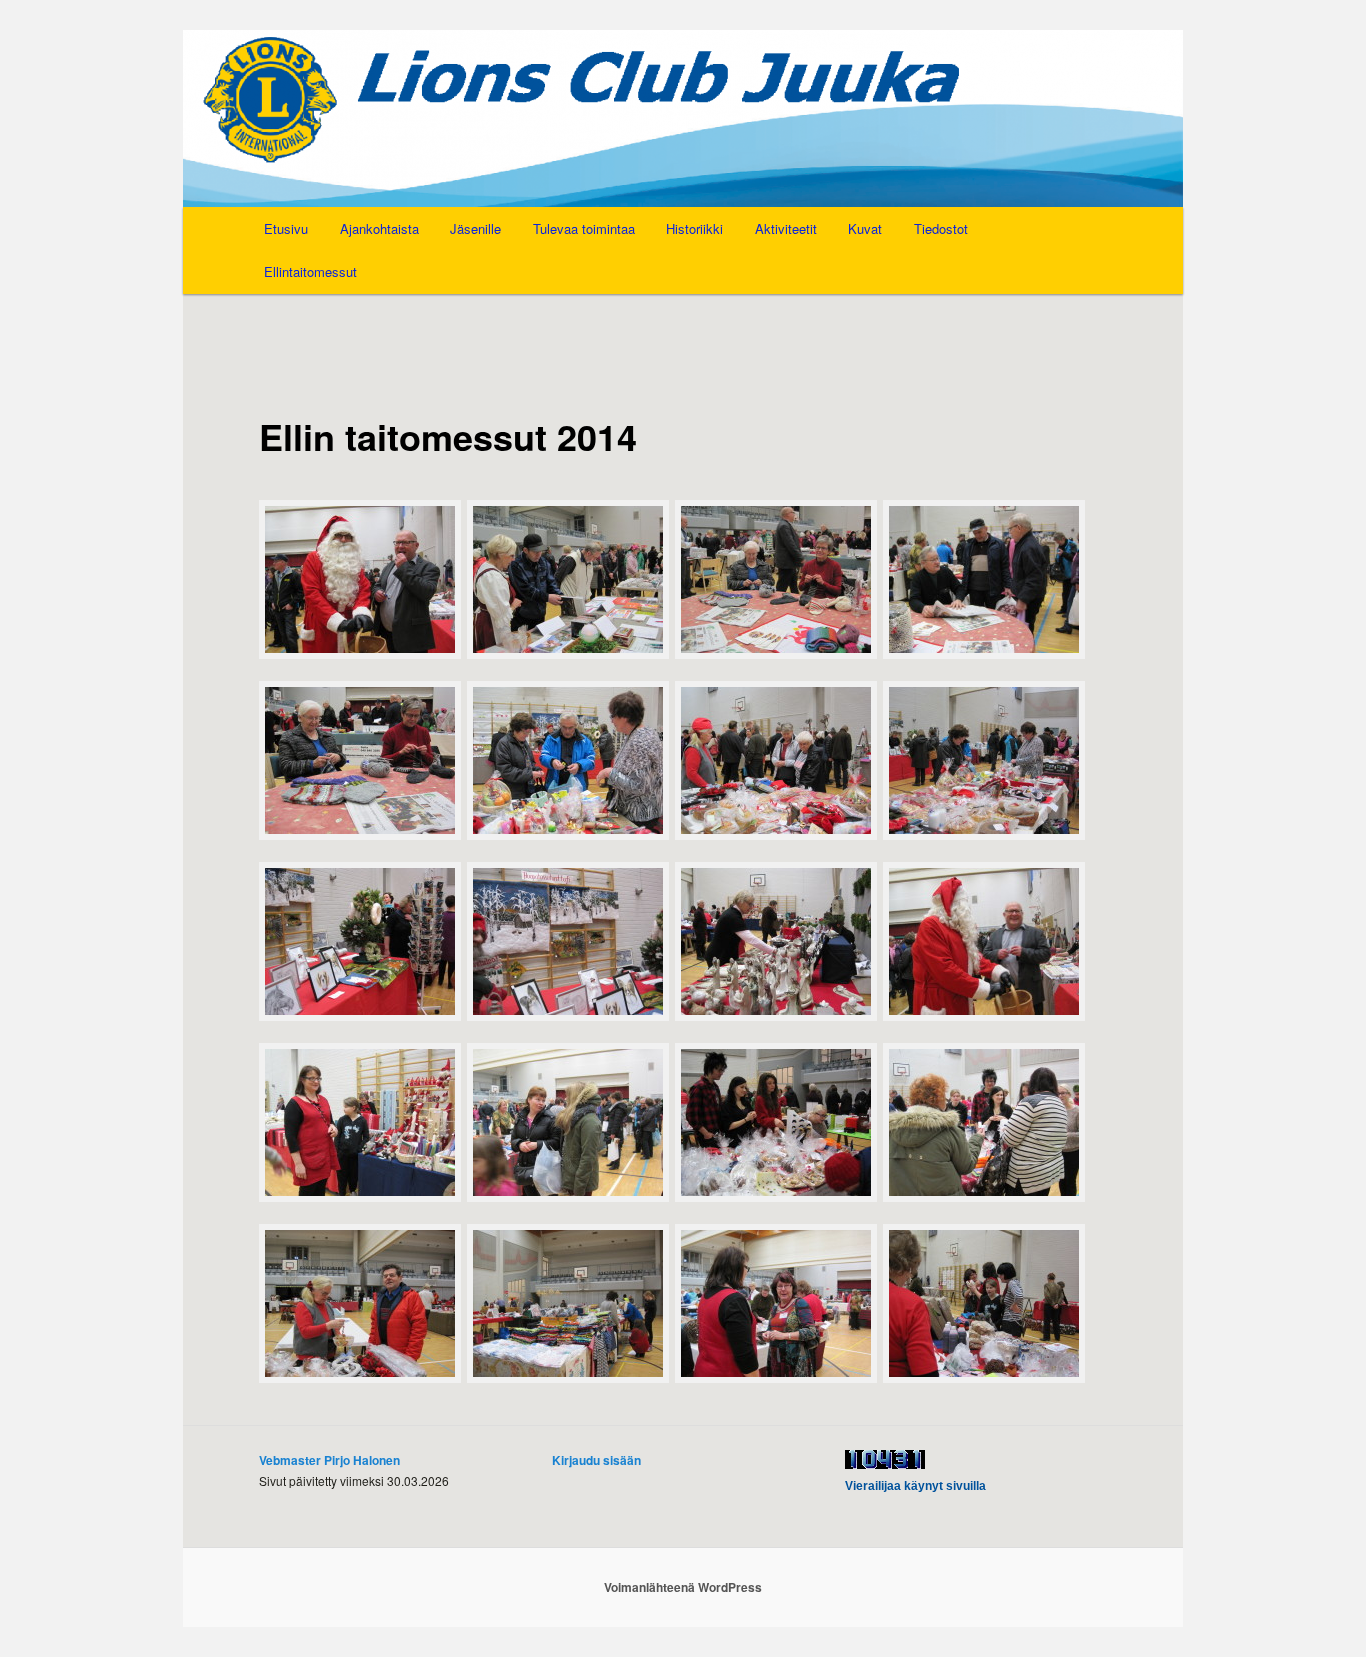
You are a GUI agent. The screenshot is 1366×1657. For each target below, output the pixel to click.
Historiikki (694, 228)
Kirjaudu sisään (596, 1460)
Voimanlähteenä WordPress (683, 1587)
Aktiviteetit (786, 228)
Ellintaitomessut (310, 271)
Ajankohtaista (379, 228)
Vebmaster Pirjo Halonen (329, 1460)
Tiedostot (941, 228)
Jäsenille (475, 228)
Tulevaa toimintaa (584, 228)
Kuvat (865, 228)
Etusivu (286, 228)
